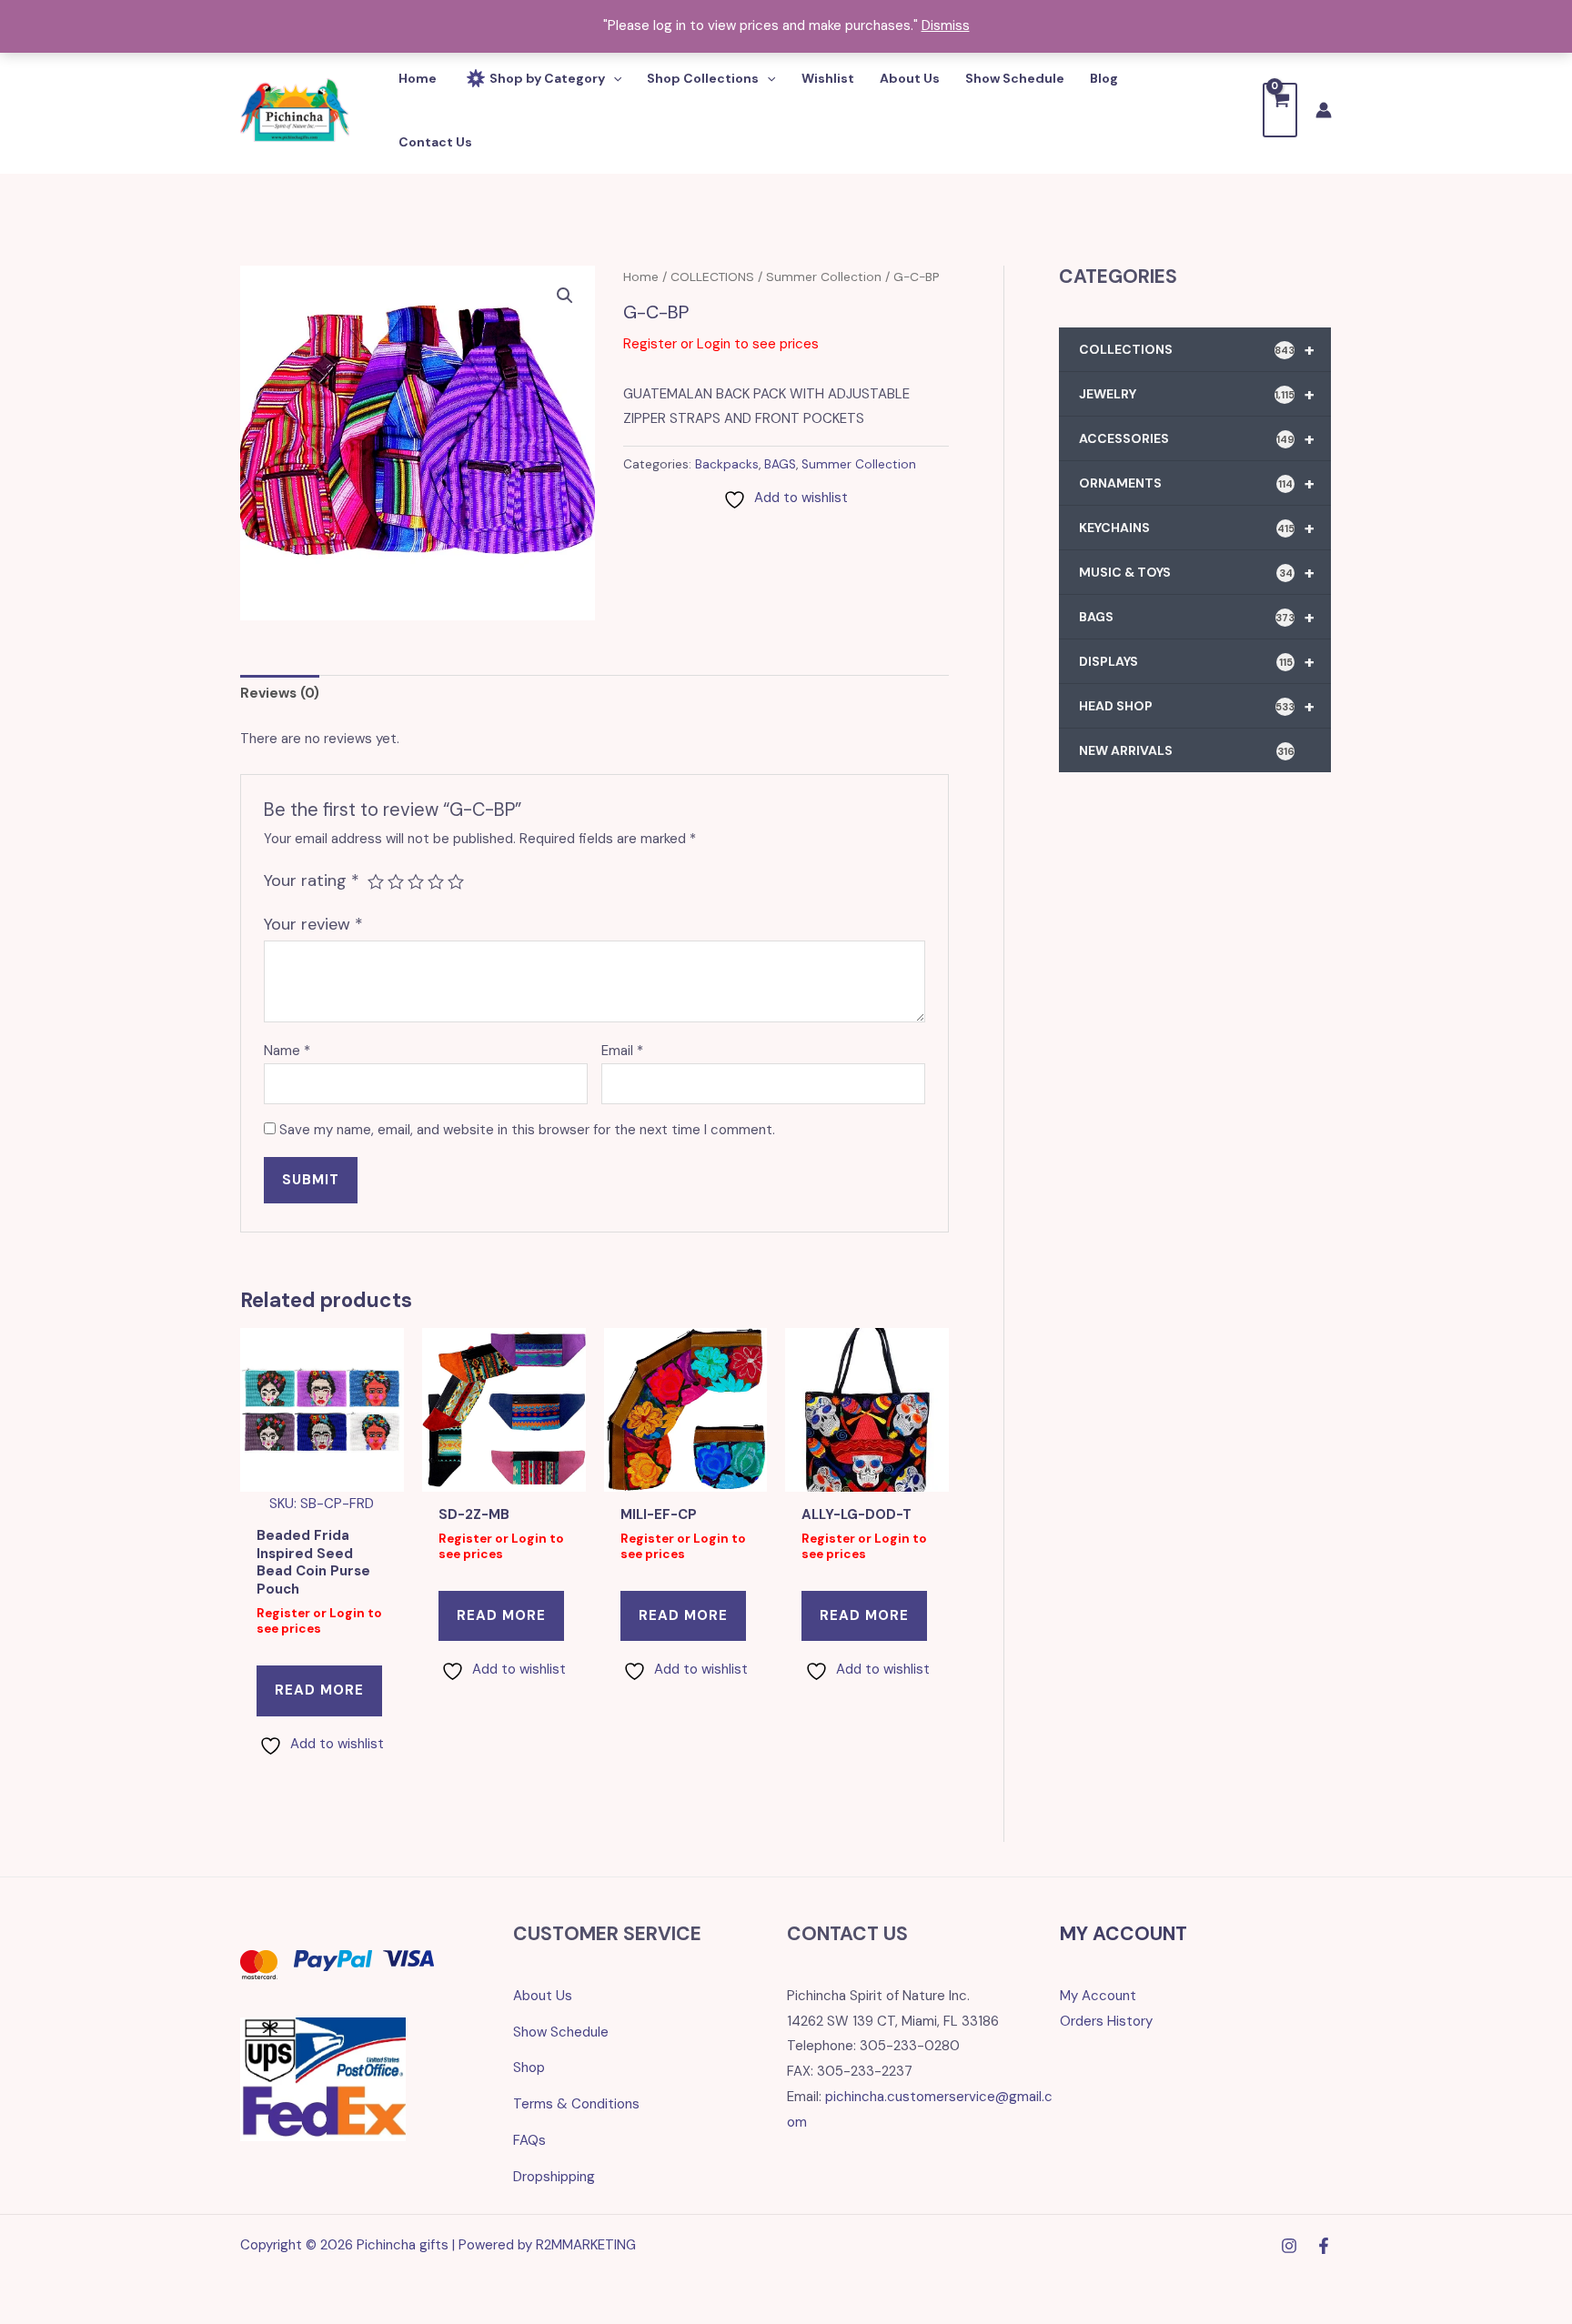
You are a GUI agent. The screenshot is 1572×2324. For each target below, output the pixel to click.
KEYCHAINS (1197, 528)
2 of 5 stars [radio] (396, 881)
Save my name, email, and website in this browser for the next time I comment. (527, 1130)
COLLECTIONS (712, 277)
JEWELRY (1197, 394)
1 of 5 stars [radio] (376, 881)
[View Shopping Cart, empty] (1280, 110)
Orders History (1106, 2021)
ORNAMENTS (1197, 483)
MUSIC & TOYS (1197, 572)
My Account (1098, 1996)
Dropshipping (554, 2177)
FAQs (529, 2140)
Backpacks (727, 464)
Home (641, 277)
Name (287, 1051)
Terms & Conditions (576, 2104)
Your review (313, 924)
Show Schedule (561, 2032)
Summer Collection (824, 277)
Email (622, 1051)
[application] (613, 78)
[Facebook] (1324, 2246)
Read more (319, 1690)
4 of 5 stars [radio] (436, 881)
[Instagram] (1289, 2246)
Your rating (312, 880)
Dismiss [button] (946, 25)
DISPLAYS (1197, 661)
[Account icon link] (1324, 110)
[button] (565, 296)
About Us (543, 1996)
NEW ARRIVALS (1187, 750)
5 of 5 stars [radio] (456, 881)
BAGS (780, 464)
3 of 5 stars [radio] (416, 881)
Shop (529, 2067)
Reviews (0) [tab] (280, 693)
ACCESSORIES (1197, 438)
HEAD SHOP (1197, 706)
